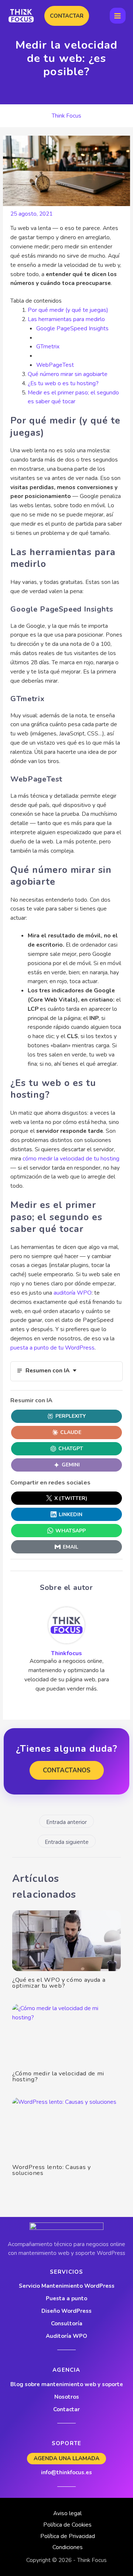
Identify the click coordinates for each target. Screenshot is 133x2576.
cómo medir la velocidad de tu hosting (71, 1158)
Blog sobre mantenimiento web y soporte (67, 2384)
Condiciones (68, 2547)
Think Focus (66, 116)
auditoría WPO (73, 1293)
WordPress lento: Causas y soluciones (51, 2170)
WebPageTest (55, 365)
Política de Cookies (67, 2525)
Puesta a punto (66, 2298)
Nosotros (67, 2397)
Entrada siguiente (67, 1842)
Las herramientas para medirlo (66, 319)
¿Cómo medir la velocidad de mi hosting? (58, 2076)
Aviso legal (67, 2513)
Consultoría (67, 2323)
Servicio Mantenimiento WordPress (67, 2286)
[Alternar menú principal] (118, 16)
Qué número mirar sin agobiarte (68, 374)
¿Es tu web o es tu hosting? (63, 383)
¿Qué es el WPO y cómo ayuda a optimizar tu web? (59, 1983)
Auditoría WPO (66, 2336)
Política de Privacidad (68, 2536)
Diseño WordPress (66, 2311)
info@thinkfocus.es (66, 2472)
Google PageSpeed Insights (72, 328)
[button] (67, 16)
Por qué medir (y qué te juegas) (68, 310)
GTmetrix (48, 346)
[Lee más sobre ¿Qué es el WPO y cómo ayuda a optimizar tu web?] (66, 1941)
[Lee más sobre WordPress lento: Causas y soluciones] (66, 2128)
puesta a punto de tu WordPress (52, 1348)
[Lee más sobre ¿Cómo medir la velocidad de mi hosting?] (66, 2034)
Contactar (66, 2409)
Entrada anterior (66, 1822)
